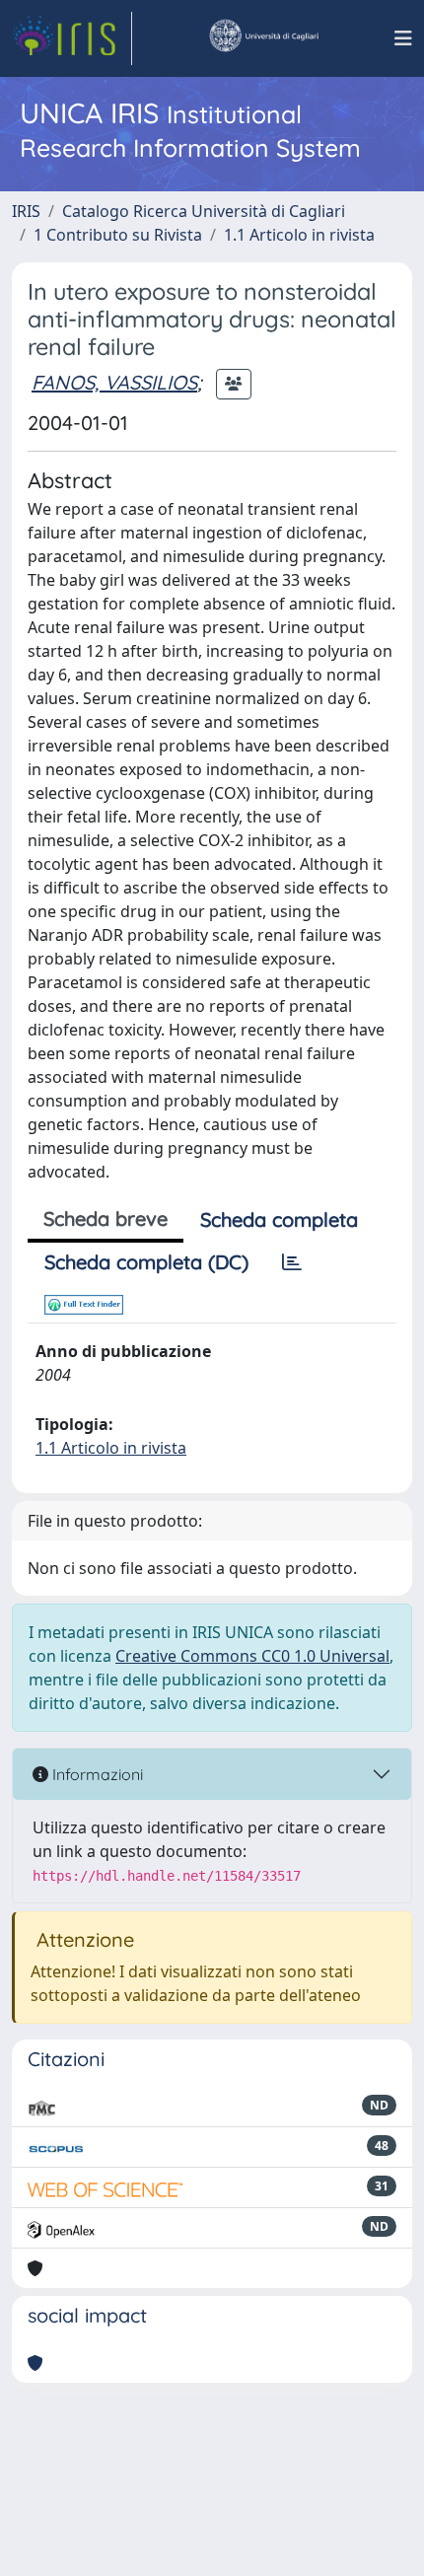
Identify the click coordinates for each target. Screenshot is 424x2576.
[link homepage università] (263, 38)
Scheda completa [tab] (279, 1219)
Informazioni (96, 1774)
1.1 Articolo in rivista (299, 235)
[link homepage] (72, 38)
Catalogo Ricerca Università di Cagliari (204, 211)
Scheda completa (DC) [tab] (146, 1262)
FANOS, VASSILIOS (114, 382)
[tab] (292, 1262)
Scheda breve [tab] (106, 1218)
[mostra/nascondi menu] (403, 38)
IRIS (26, 211)
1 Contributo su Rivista (118, 235)
